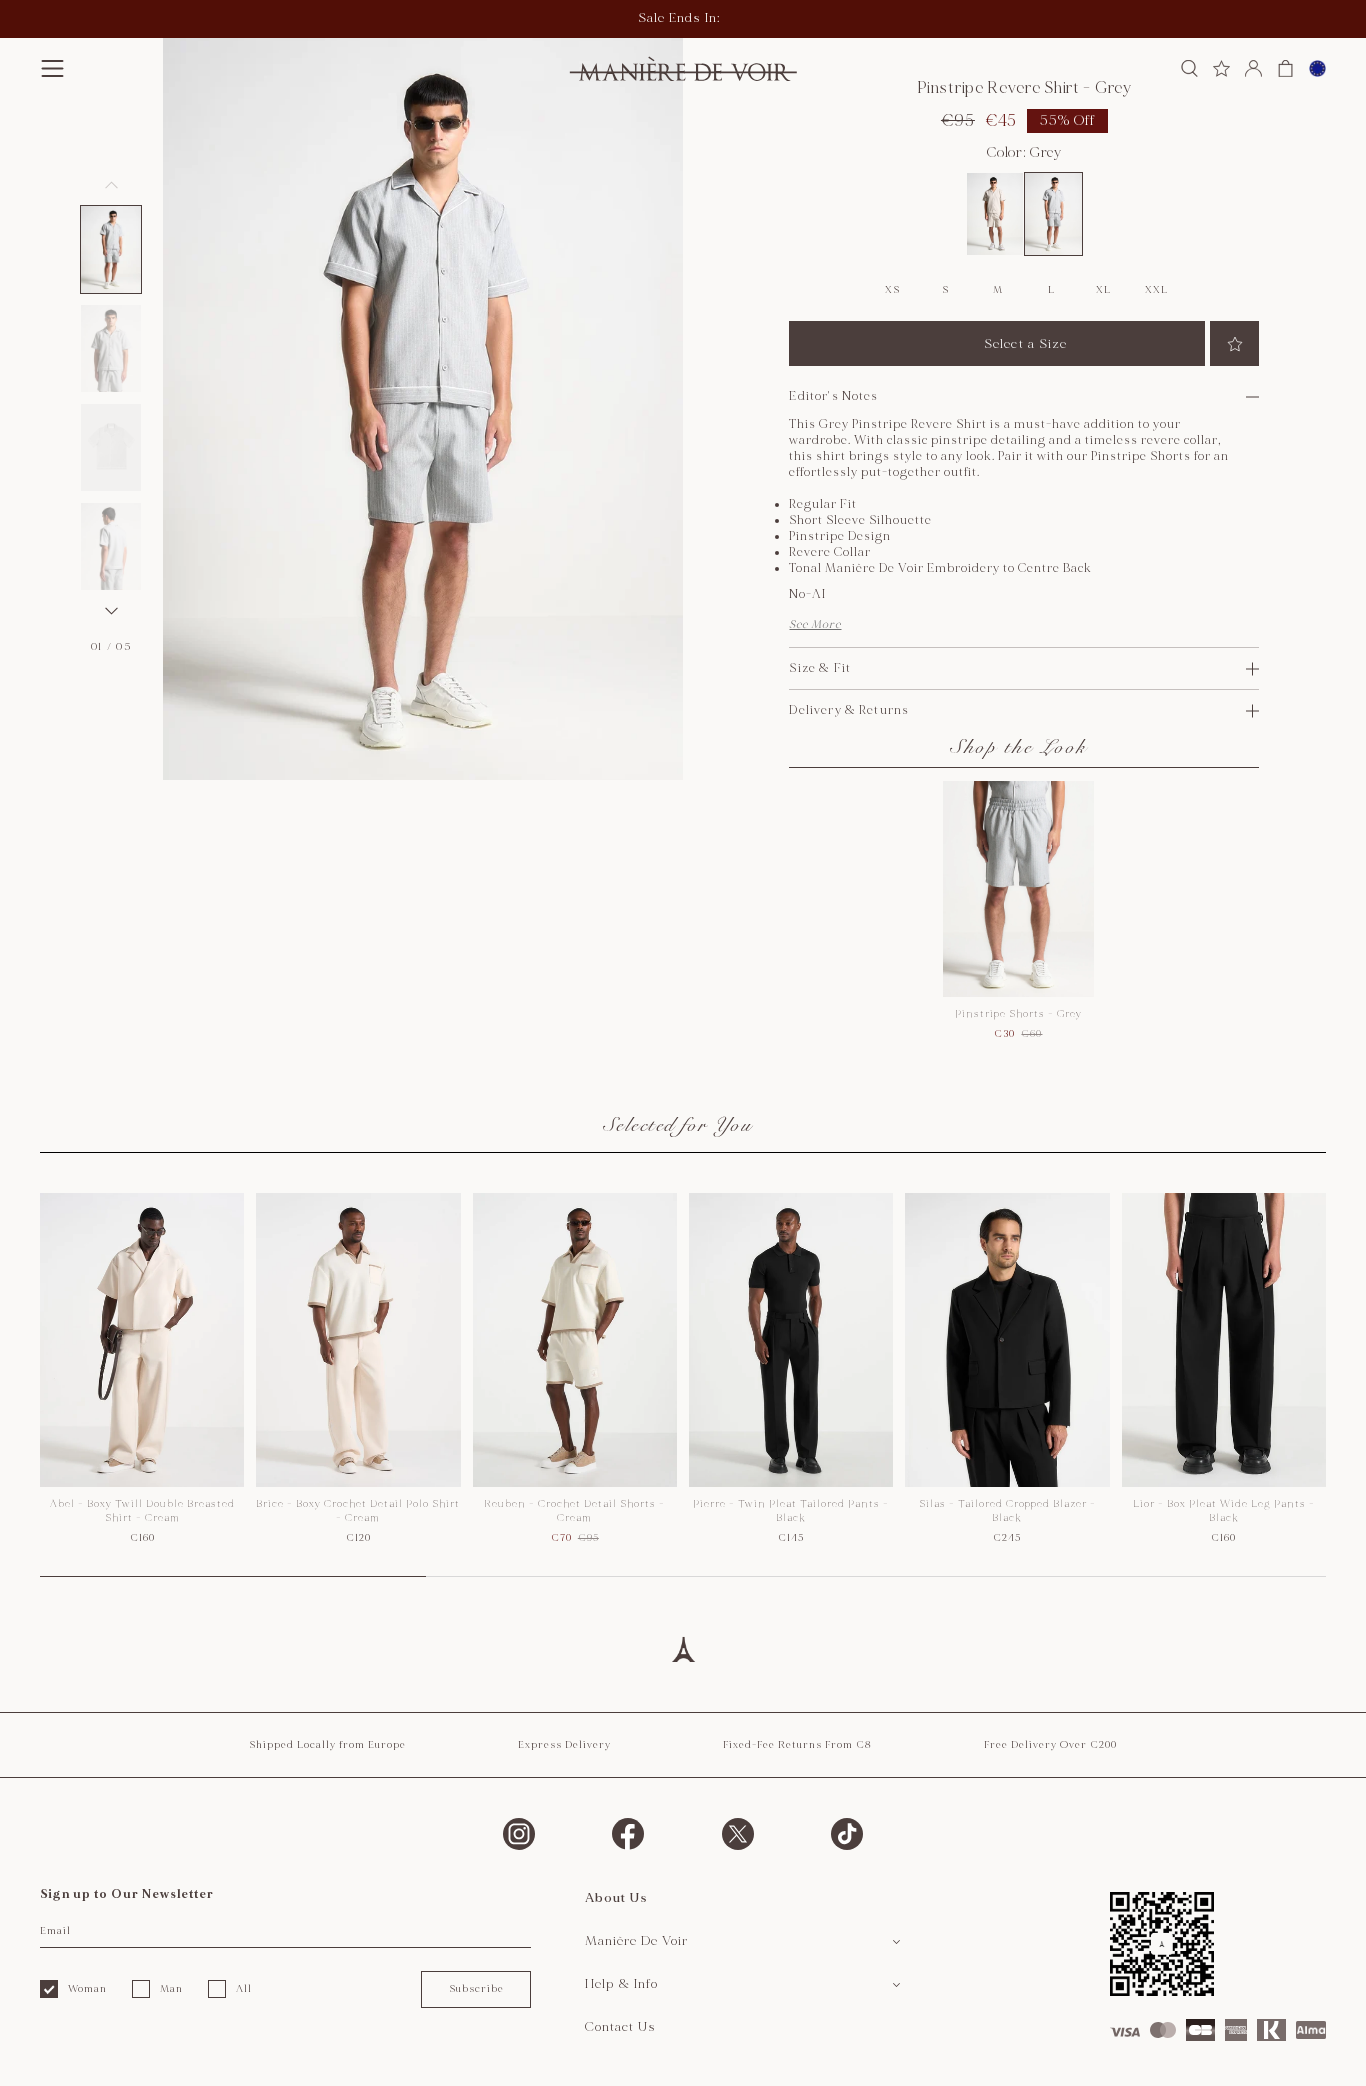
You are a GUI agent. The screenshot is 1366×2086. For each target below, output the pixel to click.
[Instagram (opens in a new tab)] (519, 1834)
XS (892, 290)
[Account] (1253, 68)
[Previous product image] (111, 185)
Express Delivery (564, 1745)
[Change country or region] (1317, 68)
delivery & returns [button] (849, 710)
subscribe (476, 1989)
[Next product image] (111, 611)
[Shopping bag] (1285, 68)
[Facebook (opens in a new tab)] (628, 1834)
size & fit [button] (819, 668)
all (244, 1989)
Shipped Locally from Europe (327, 1745)
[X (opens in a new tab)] (738, 1834)
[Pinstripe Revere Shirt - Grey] (1053, 214)
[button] (52, 68)
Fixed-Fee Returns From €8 (797, 1745)
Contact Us (620, 2027)
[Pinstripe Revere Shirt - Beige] (995, 214)
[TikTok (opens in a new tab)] (847, 1834)
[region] (683, 1385)
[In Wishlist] (1234, 343)
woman (87, 1989)
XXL (1156, 290)
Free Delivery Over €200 (1050, 1745)
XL (1103, 290)
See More (815, 624)
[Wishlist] (1221, 68)
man (171, 1989)
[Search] (1189, 68)
